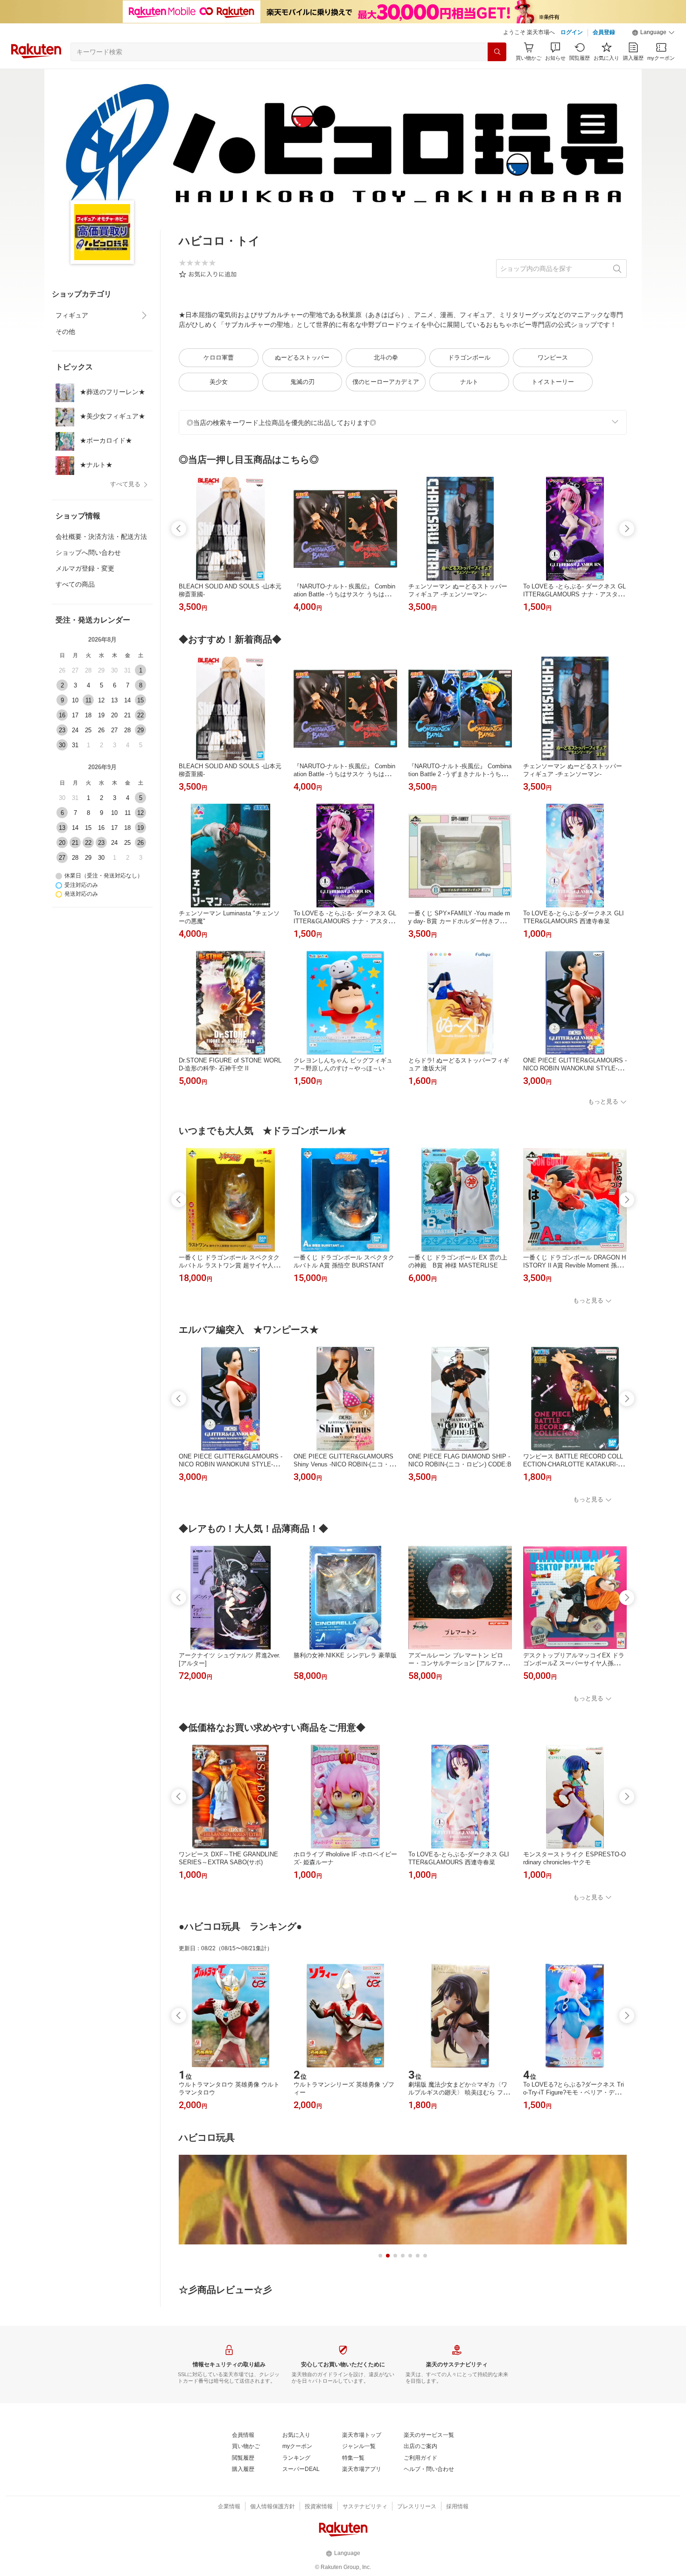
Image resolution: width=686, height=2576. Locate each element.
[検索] (497, 52)
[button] (653, 33)
